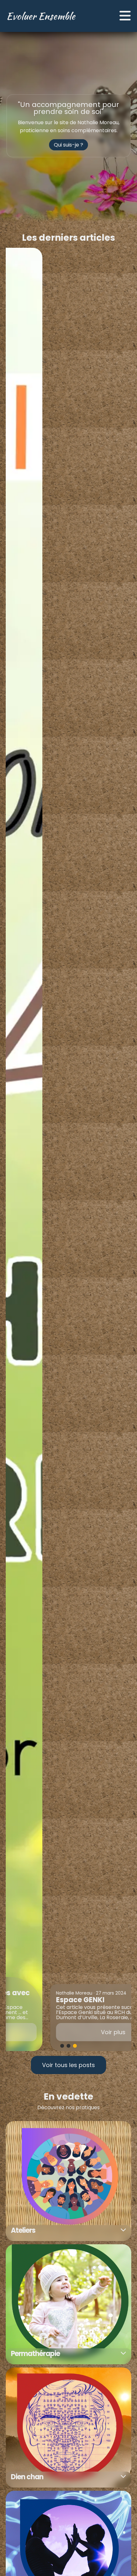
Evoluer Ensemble (41, 16)
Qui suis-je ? (68, 145)
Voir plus (69, 2032)
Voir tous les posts (68, 2065)
